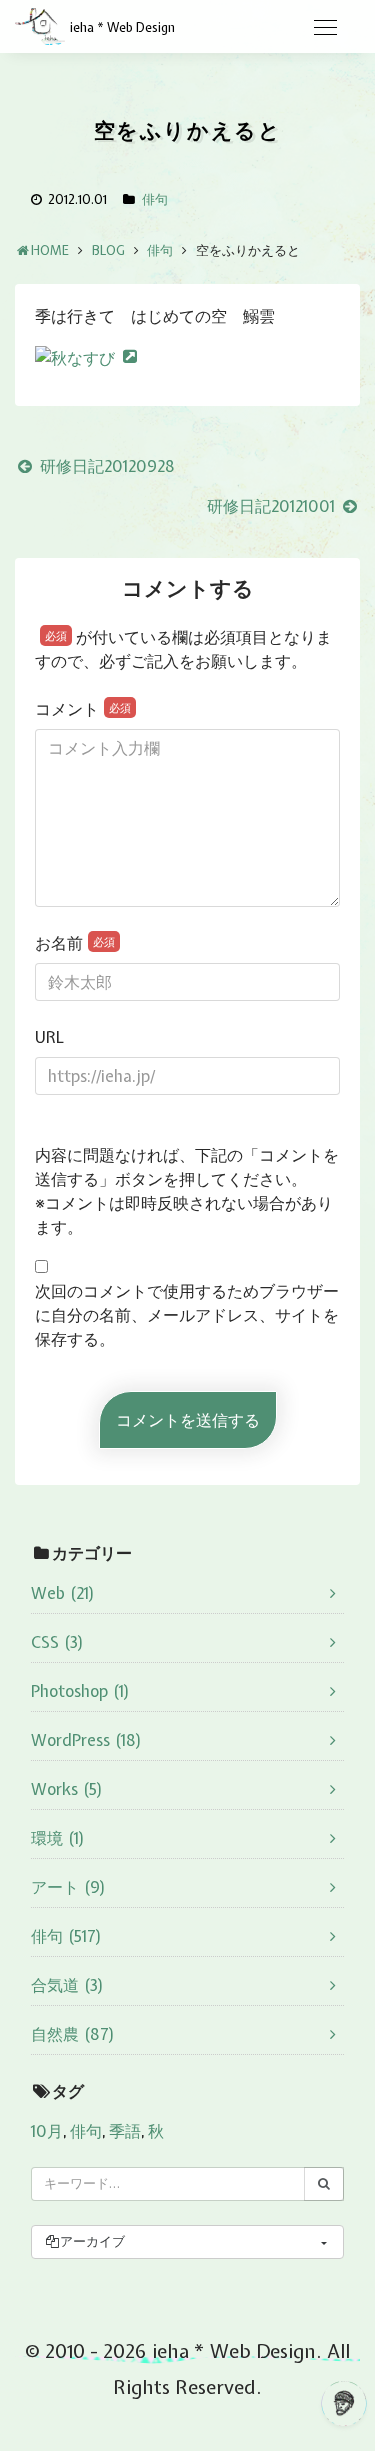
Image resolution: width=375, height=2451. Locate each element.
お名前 (75, 943)
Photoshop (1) (80, 1691)
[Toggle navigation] (325, 28)
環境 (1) (58, 1838)
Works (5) (67, 1789)
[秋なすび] (86, 356)
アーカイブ (92, 2241)
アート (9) (68, 1887)
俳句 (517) (66, 1936)
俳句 (155, 199)
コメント (83, 709)
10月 (47, 2131)
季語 (125, 2131)
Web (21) (63, 1593)
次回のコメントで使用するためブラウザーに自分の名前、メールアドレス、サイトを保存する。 (187, 1315)
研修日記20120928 (105, 466)
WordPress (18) (86, 1740)
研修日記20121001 (273, 506)
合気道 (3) (67, 1985)
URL (49, 1037)
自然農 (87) (73, 2034)
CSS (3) (57, 1642)
